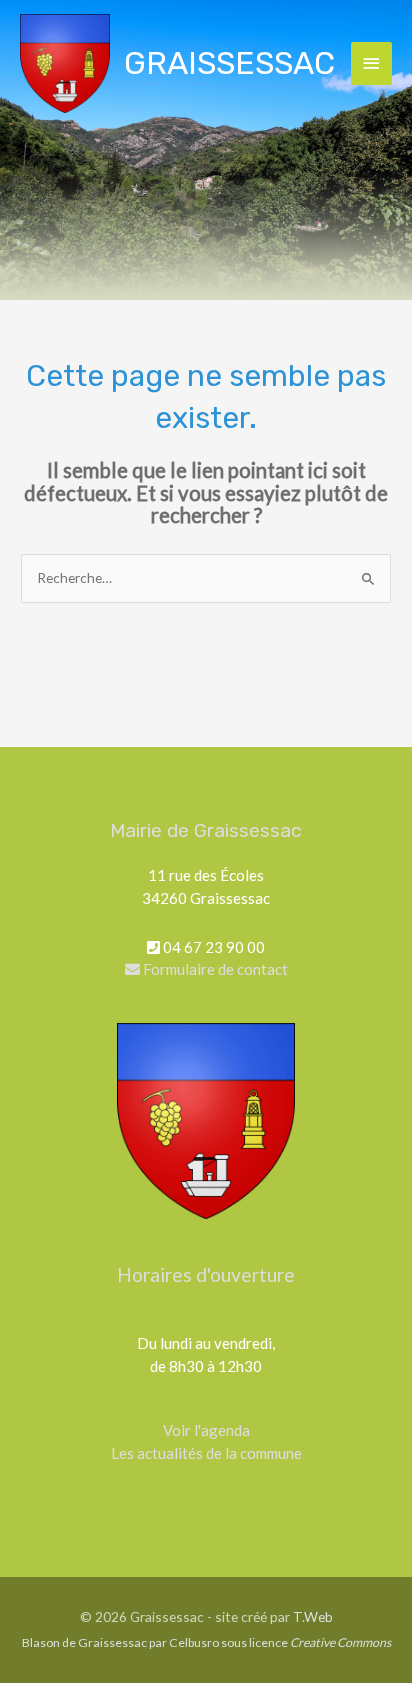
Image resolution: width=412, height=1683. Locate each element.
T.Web (313, 1616)
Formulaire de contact (214, 969)
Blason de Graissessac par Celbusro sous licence (206, 1642)
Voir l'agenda (206, 1430)
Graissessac (229, 63)
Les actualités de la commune (206, 1453)
